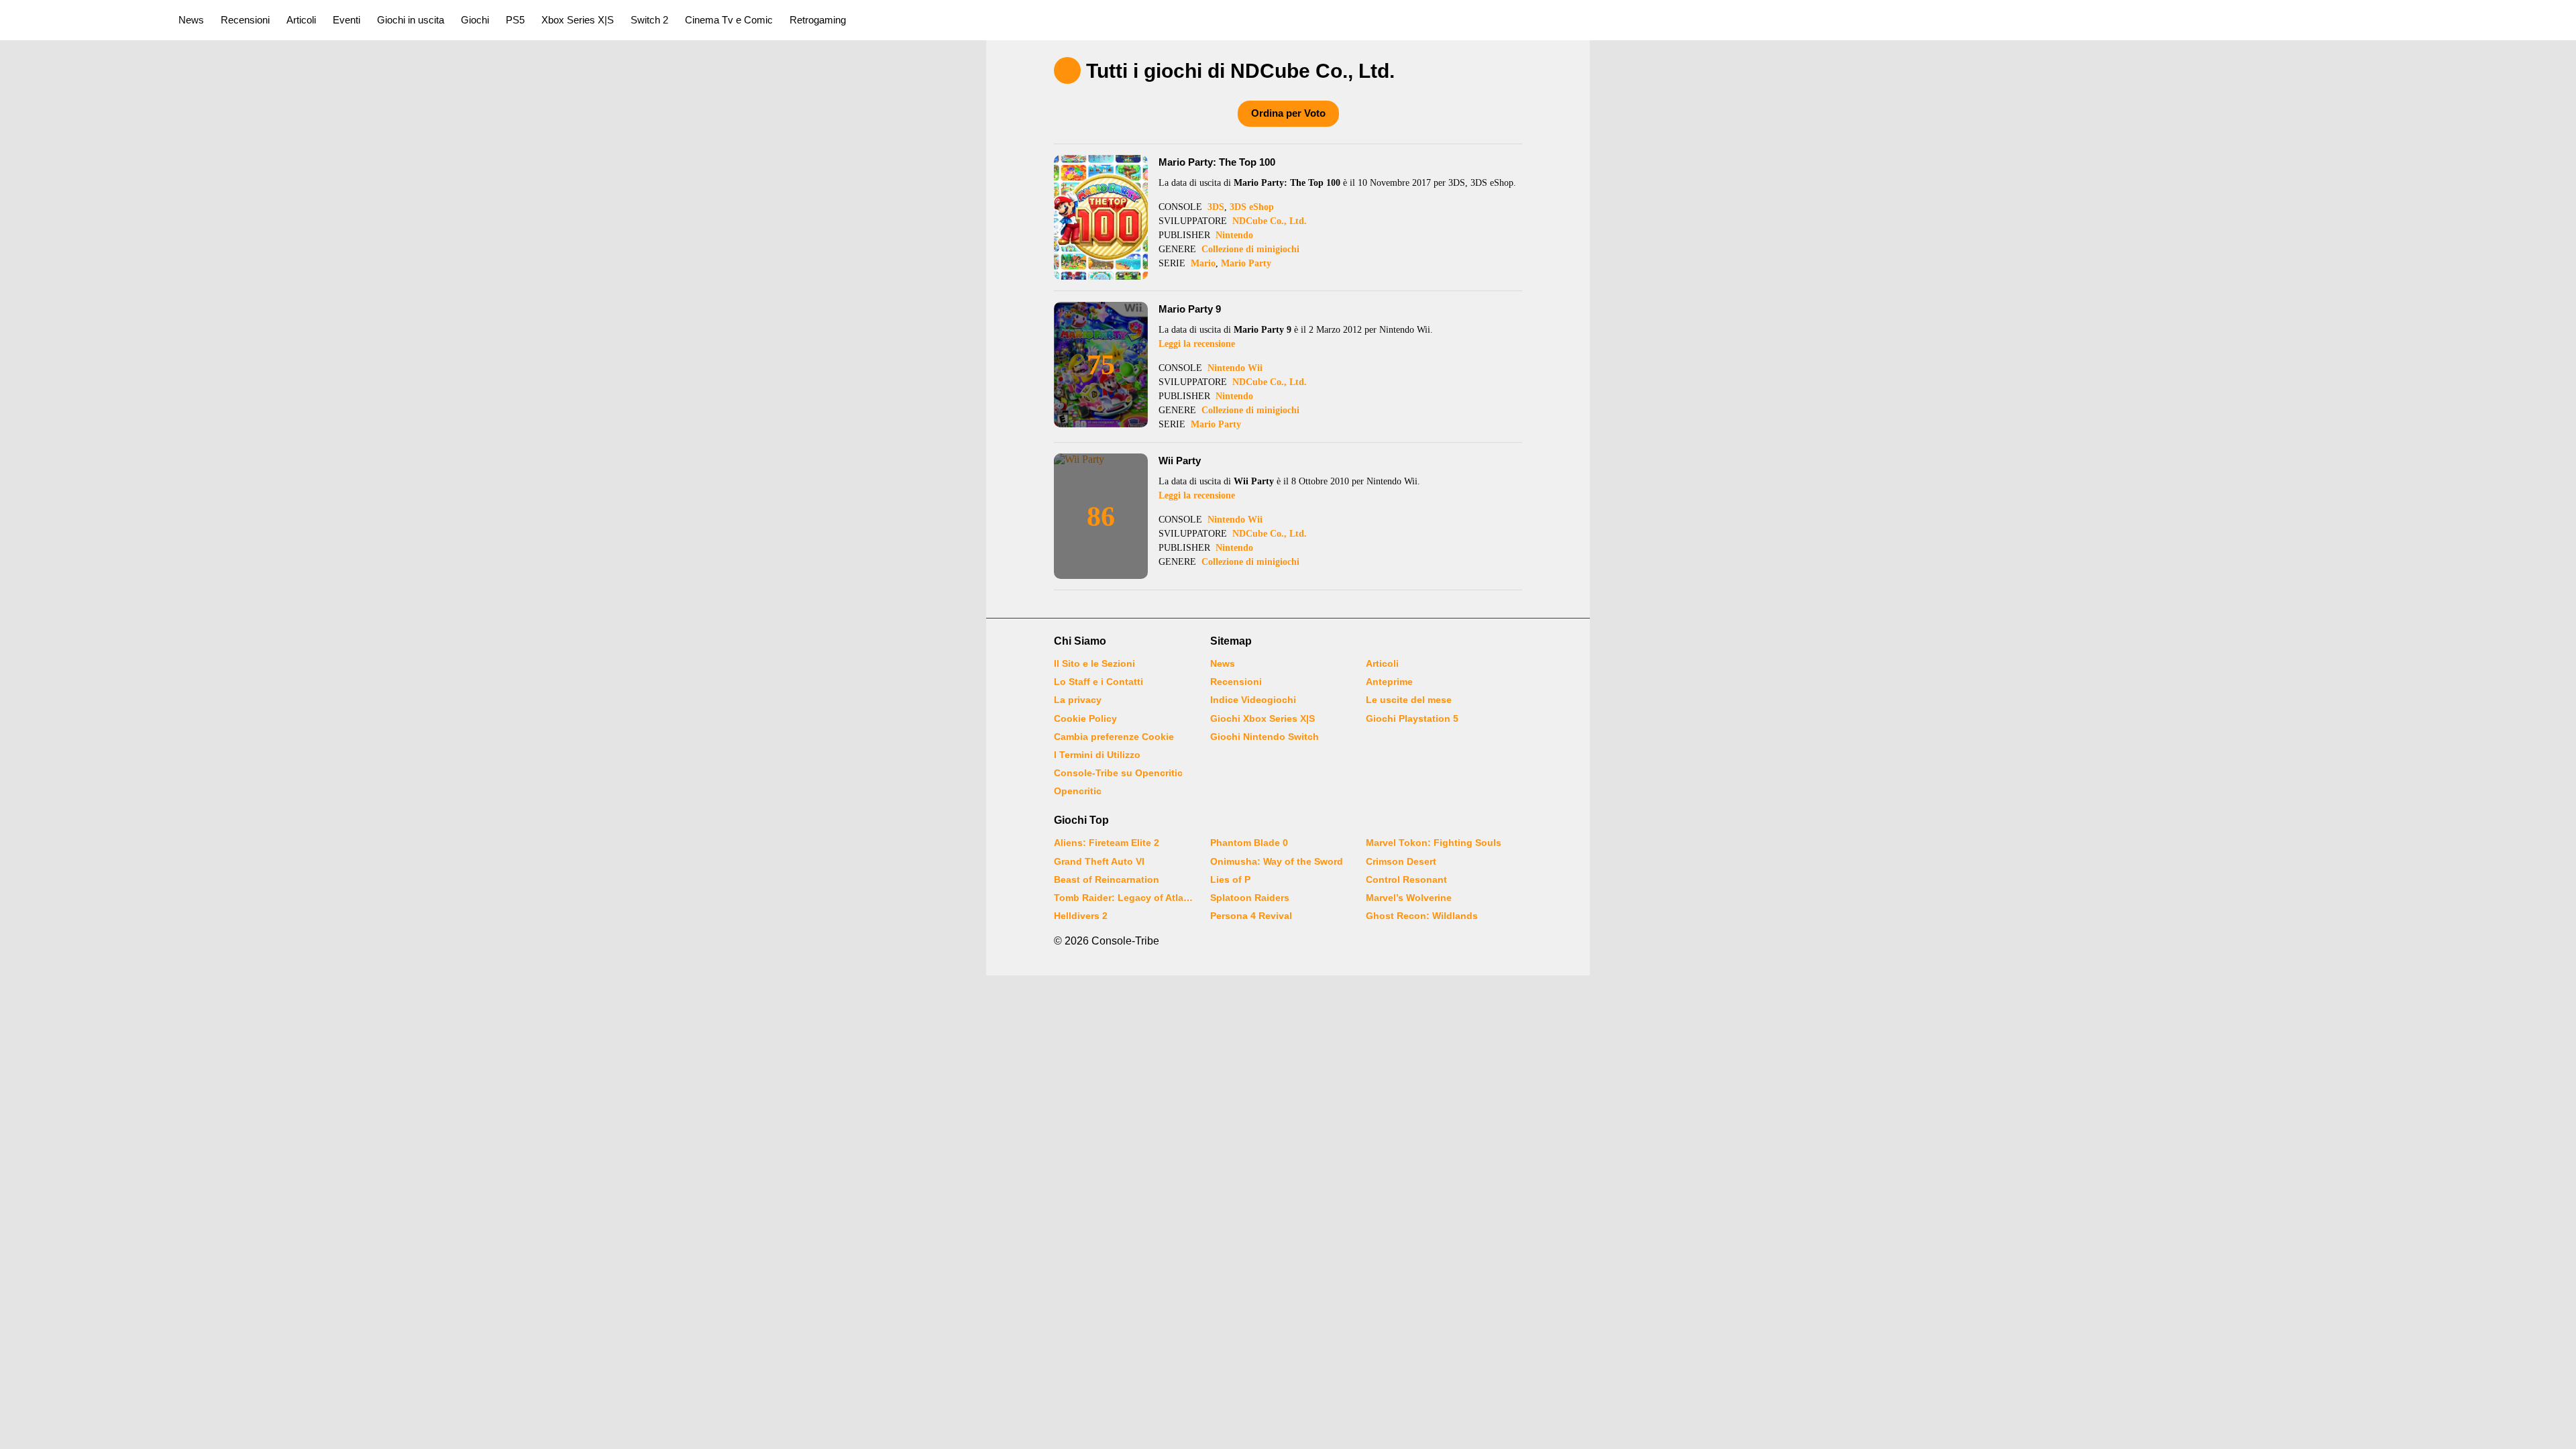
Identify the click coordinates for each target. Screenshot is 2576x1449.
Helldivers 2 (1081, 916)
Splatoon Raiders (1250, 898)
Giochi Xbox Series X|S (1263, 718)
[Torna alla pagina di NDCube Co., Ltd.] (1067, 70)
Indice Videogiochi (1253, 700)
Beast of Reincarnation (1107, 879)
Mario (1203, 263)
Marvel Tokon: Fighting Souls (1434, 843)
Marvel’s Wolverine (1409, 898)
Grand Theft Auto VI (1099, 861)
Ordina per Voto (1288, 113)
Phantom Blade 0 (1249, 843)
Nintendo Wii (1235, 368)
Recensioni (245, 20)
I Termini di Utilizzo (1097, 755)
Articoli (301, 20)
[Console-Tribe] (82, 20)
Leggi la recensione (1197, 344)
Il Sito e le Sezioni (1094, 663)
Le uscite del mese (1409, 700)
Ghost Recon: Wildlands (1422, 916)
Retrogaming (818, 20)
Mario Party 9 (1190, 309)
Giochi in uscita (411, 20)
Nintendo (1234, 235)
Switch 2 (649, 20)
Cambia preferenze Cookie (1114, 737)
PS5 (515, 20)
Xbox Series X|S (578, 20)
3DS (1216, 207)
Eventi (346, 20)
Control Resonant (1406, 879)
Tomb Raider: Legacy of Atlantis (1124, 898)
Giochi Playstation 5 (1412, 718)
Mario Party (1246, 263)
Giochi (475, 20)
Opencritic (1078, 791)
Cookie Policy (1085, 718)
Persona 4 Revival (1251, 916)
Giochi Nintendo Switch (1265, 737)
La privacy (1078, 700)
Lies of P (1230, 879)
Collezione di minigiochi (1250, 249)
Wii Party (1180, 461)
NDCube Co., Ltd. (1270, 221)
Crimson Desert (1401, 861)
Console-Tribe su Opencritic (1118, 773)
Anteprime (1389, 682)
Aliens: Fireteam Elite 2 (1107, 843)
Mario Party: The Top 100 (1217, 162)
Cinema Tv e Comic (729, 20)
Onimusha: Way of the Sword (1277, 861)
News (191, 20)
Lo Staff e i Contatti (1098, 682)
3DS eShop (1252, 207)
